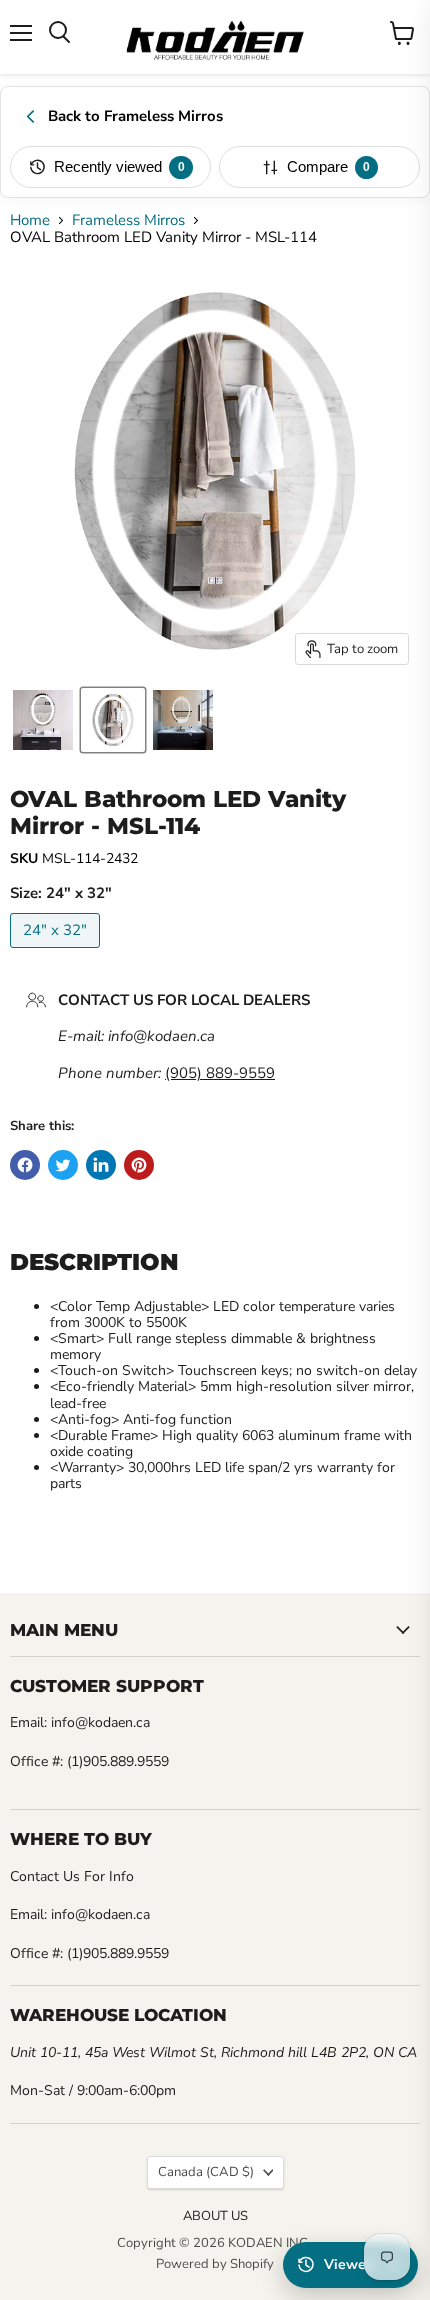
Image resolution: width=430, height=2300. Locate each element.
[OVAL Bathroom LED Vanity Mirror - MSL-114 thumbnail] (43, 720)
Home (30, 220)
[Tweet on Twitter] (63, 1165)
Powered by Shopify (215, 2264)
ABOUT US (215, 2216)
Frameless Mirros (128, 220)
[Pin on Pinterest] (139, 1165)
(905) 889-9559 (220, 1073)
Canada (206, 2172)
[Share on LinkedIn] (101, 1165)
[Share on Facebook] (25, 1165)
